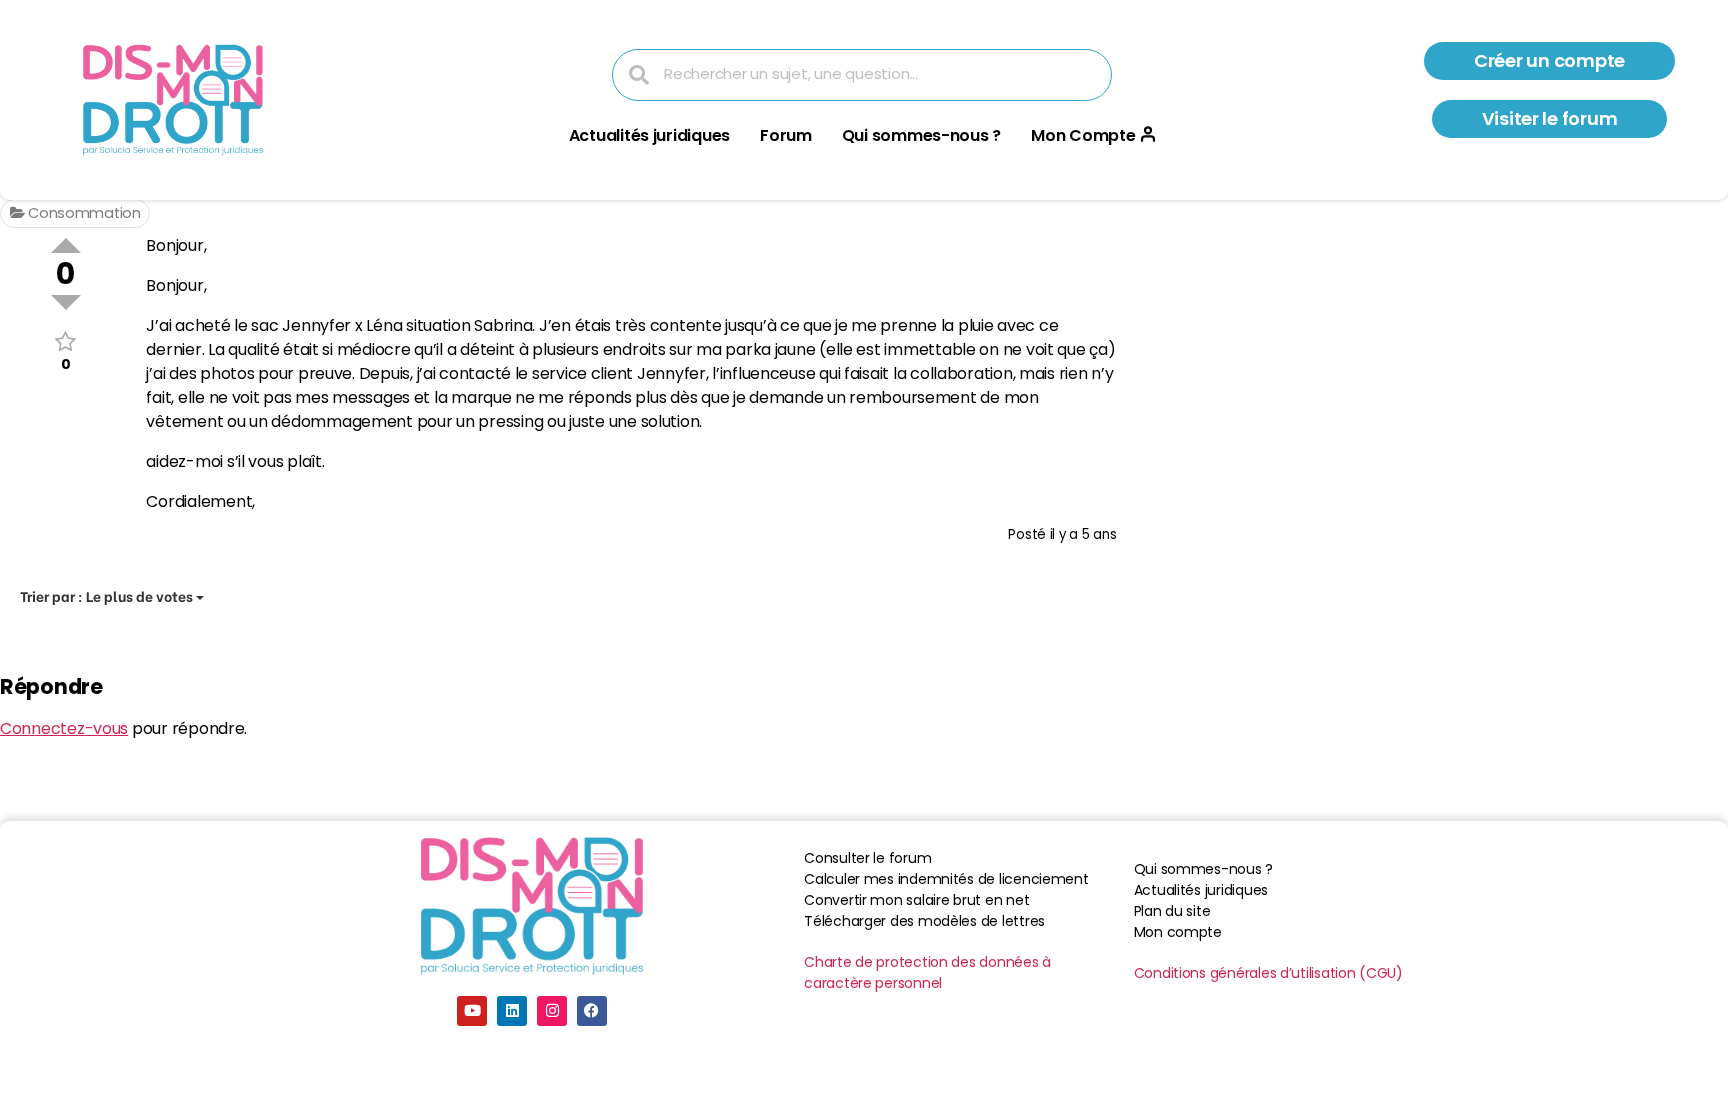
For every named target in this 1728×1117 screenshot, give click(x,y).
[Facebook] (592, 1011)
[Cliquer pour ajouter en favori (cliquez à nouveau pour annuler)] (65, 341)
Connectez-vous (64, 728)
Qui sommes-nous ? (921, 135)
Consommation (82, 213)
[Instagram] (552, 1011)
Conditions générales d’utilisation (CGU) (1268, 973)
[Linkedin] (512, 1011)
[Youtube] (472, 1011)
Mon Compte (1083, 135)
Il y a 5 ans (1083, 534)
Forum (786, 135)
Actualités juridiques (649, 135)
